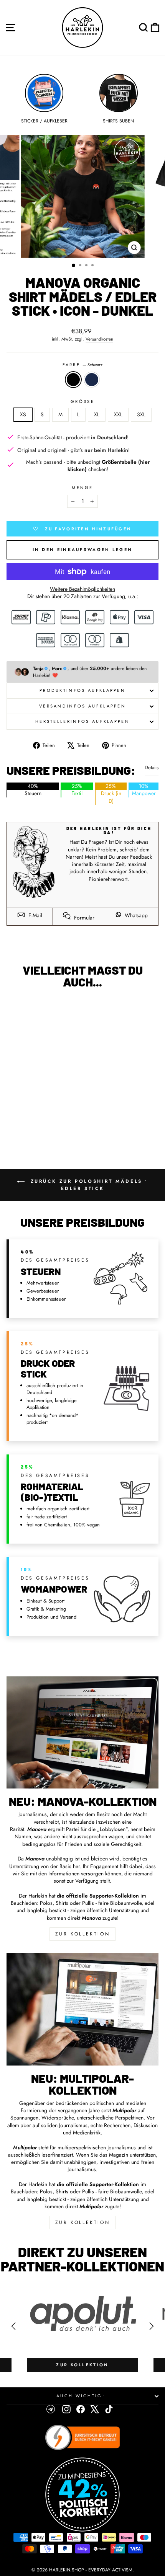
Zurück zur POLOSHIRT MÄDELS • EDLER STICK (88, 1185)
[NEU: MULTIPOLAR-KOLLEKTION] (82, 2009)
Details (152, 768)
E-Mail (35, 915)
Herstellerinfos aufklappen (82, 721)
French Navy (92, 380)
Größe (82, 402)
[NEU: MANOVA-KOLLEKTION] (82, 1733)
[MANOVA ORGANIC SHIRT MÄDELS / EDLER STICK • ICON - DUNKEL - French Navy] (45, 1124)
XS (23, 414)
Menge (82, 488)
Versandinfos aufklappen (82, 706)
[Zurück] (13, 2326)
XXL (118, 414)
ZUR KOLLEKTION (82, 1934)
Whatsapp (135, 915)
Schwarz (73, 380)
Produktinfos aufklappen (82, 690)
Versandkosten (99, 339)
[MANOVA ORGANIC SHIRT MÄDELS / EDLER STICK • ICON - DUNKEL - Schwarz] (36, 1124)
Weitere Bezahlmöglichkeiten (82, 589)
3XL (141, 414)
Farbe (83, 365)
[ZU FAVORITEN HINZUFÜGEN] (16, 1009)
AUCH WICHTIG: (81, 2396)
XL (97, 414)
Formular (83, 918)
